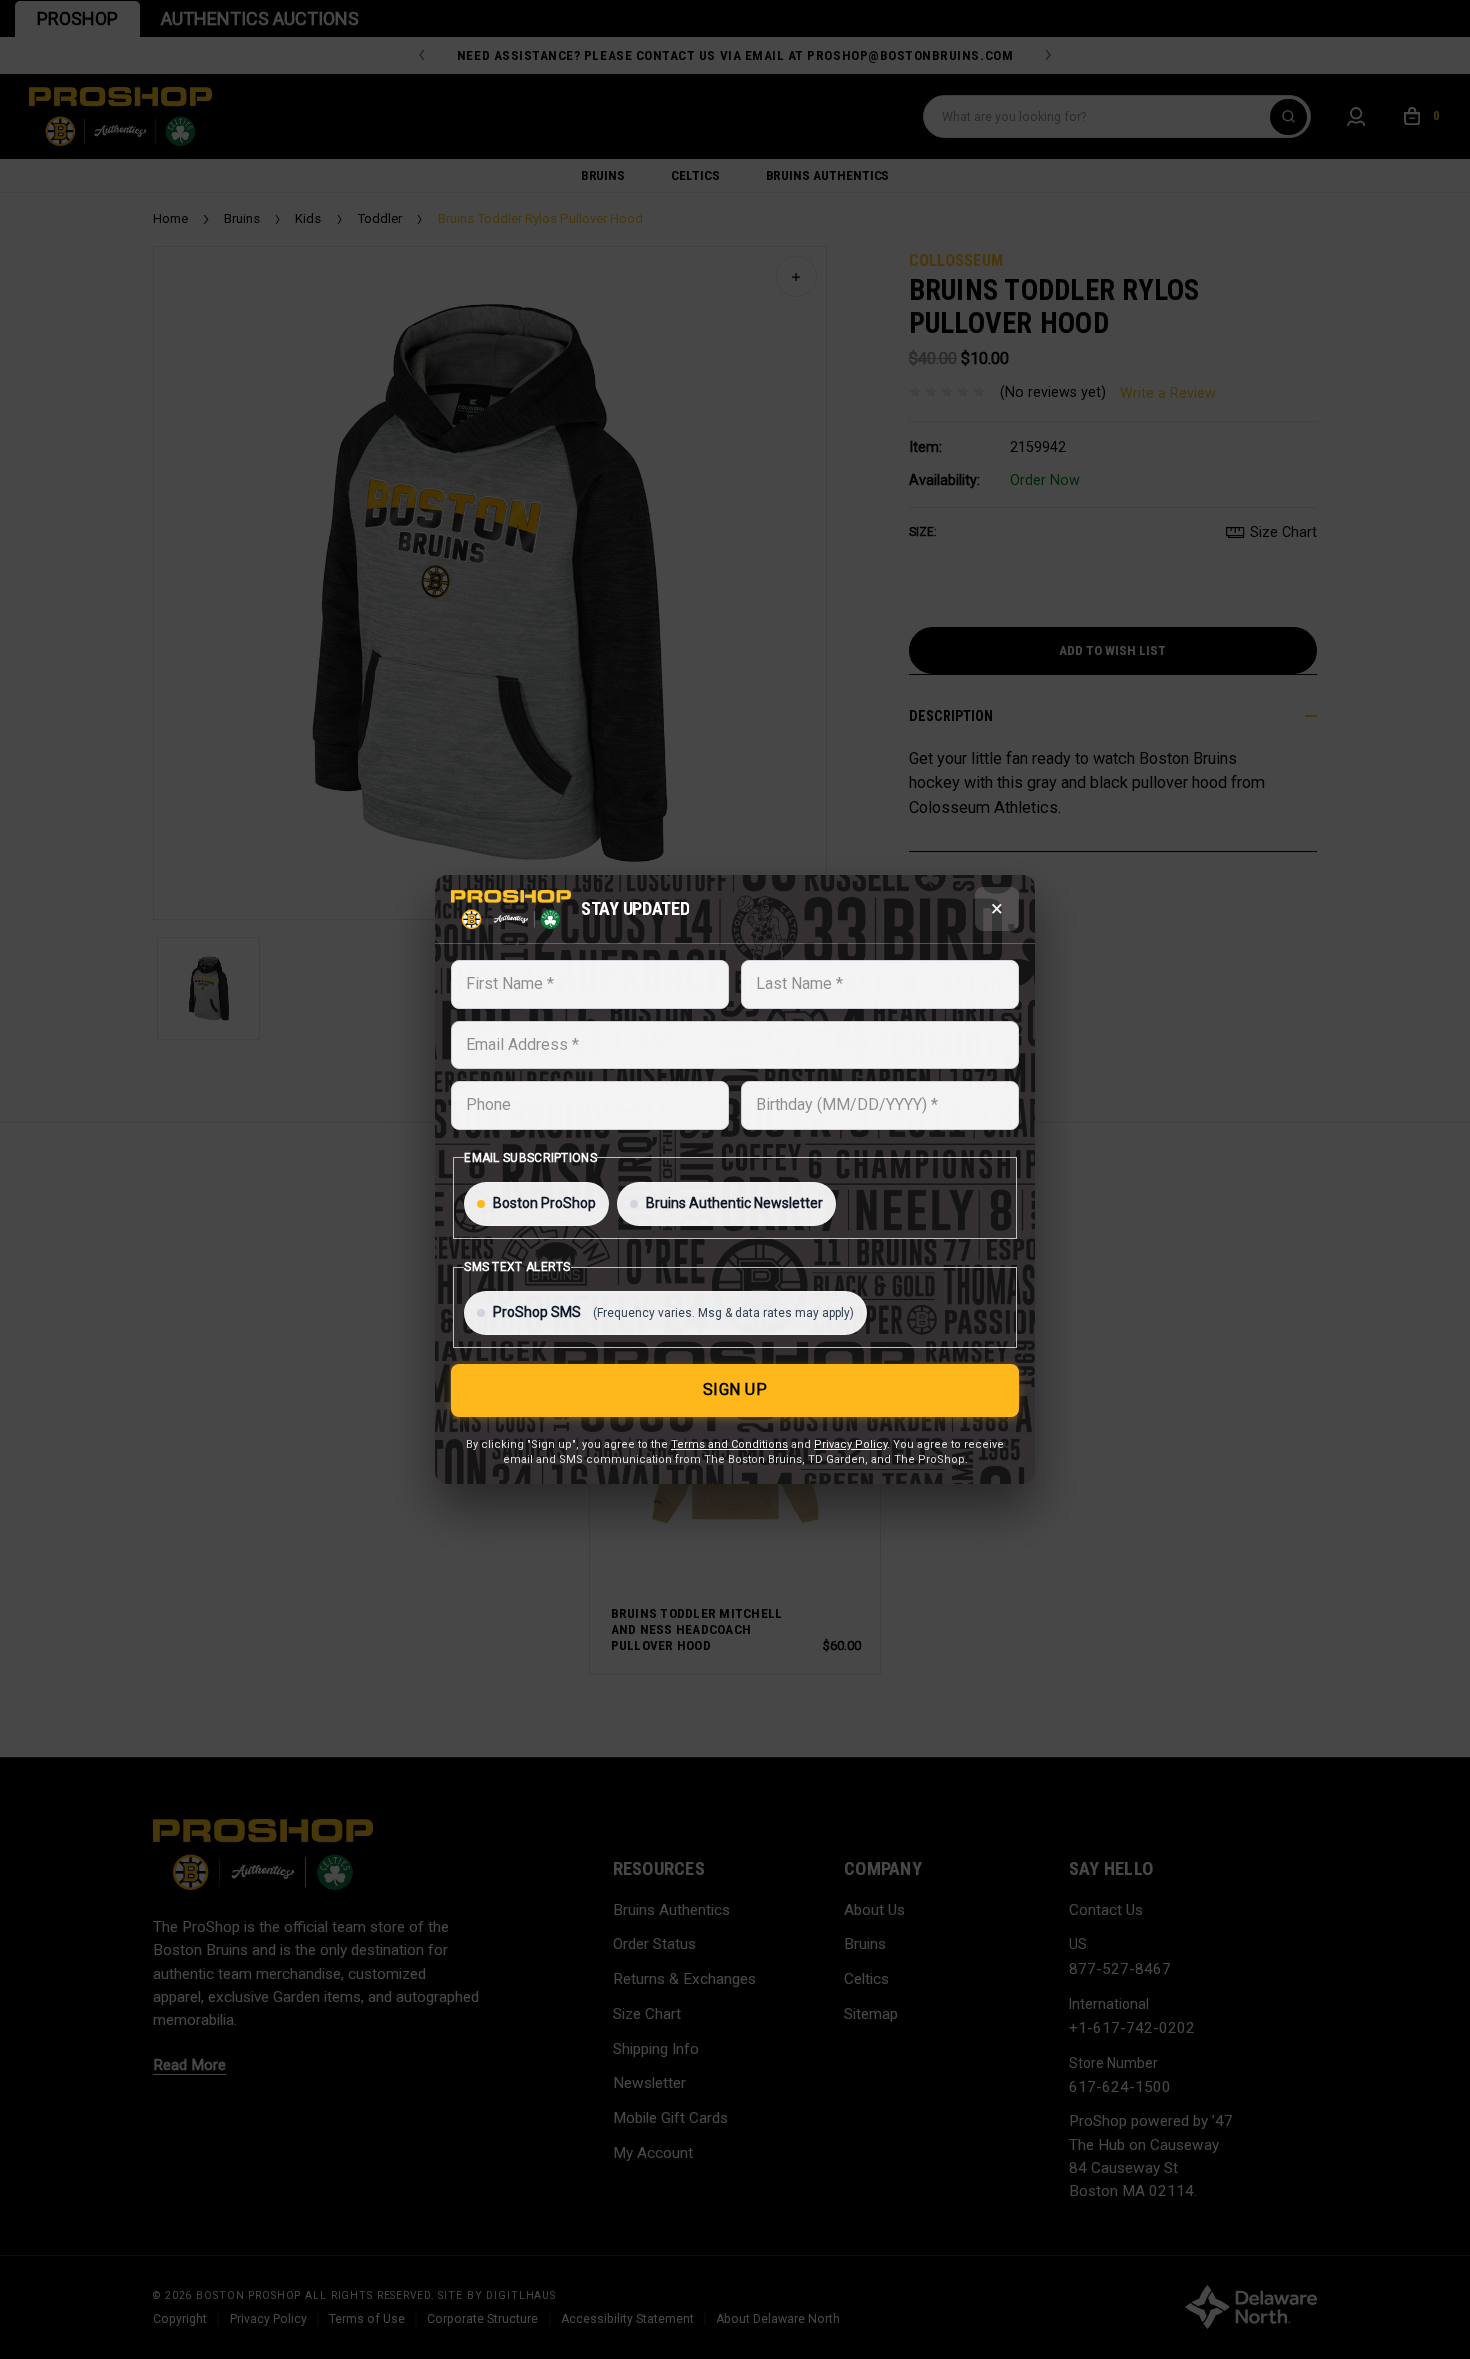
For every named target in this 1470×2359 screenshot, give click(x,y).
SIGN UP (735, 1389)
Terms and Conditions (729, 1444)
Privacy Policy (850, 1444)
